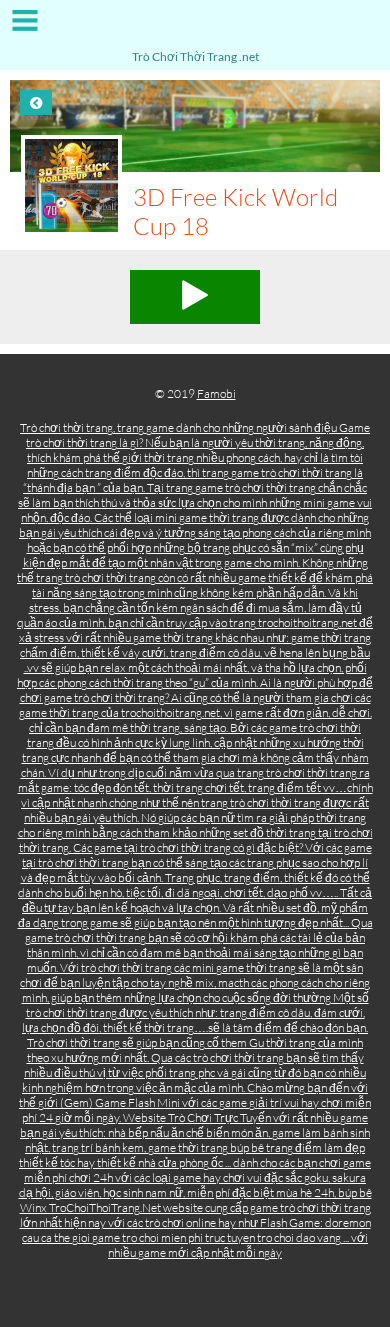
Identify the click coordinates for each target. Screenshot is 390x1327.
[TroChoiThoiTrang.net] (195, 27)
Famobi (216, 393)
